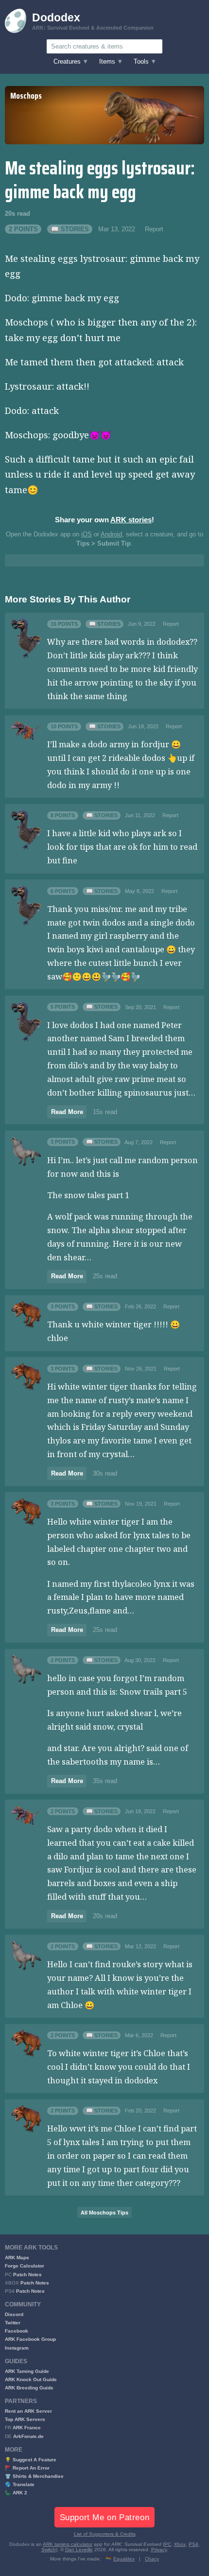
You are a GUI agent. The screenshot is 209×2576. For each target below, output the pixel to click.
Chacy (152, 2559)
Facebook (17, 2331)
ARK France (27, 2428)
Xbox (180, 2544)
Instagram (17, 2348)
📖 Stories (70, 229)
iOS (87, 534)
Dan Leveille (79, 2550)
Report (154, 229)
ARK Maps (17, 2258)
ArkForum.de (28, 2436)
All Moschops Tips (104, 2213)
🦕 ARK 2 (16, 2493)
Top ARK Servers (25, 2419)
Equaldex (124, 2559)
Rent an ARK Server (28, 2411)
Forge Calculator (25, 2266)
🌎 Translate (20, 2484)
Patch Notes (27, 2275)
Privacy (159, 2550)
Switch (49, 2550)
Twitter (13, 2323)
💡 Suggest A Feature (31, 2460)
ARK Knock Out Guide (31, 2379)
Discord (14, 2314)
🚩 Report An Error (27, 2468)
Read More (67, 1112)
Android (111, 534)
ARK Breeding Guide (29, 2388)
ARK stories (131, 520)
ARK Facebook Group (30, 2339)
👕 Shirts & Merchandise (34, 2476)
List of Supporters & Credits (105, 2534)
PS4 (193, 2544)
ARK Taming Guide (27, 2371)
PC (168, 2544)
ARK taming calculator (68, 2544)
